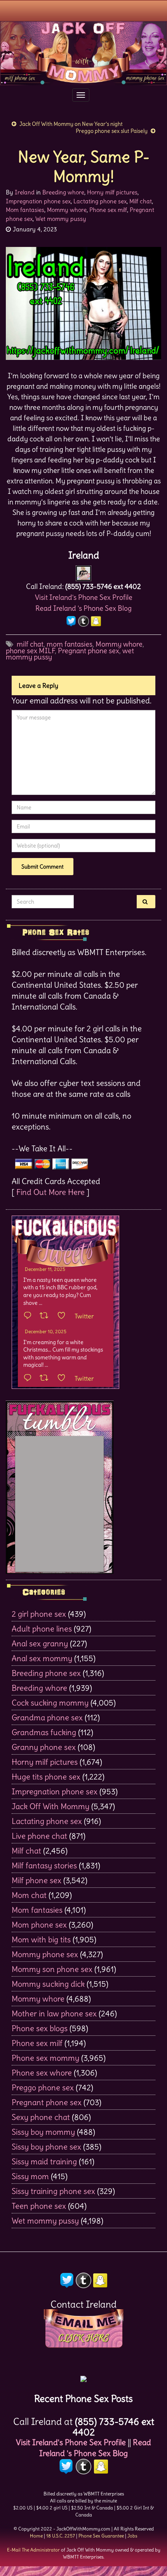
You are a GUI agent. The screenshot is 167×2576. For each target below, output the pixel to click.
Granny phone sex (44, 1747)
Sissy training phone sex (53, 2191)
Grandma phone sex (47, 1717)
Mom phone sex (39, 1925)
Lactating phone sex (100, 201)
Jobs (132, 2536)
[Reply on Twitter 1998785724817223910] (30, 1378)
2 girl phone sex (39, 1614)
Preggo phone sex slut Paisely (112, 131)
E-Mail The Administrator (33, 2550)
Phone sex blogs (40, 2028)
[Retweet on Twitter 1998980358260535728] (46, 1316)
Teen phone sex (39, 2206)
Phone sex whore (42, 2073)
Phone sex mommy (45, 2058)
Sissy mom (30, 2176)
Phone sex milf (108, 210)
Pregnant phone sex (89, 651)
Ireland (25, 192)
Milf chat (141, 201)
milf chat (30, 644)
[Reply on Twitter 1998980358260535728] (30, 1316)
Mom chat (29, 1895)
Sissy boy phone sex (46, 2147)
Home (36, 2536)
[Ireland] (83, 571)
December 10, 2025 (46, 1331)
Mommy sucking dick (48, 1984)
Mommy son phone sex (52, 1969)
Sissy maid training (44, 2161)
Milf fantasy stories (44, 1865)
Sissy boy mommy (43, 2132)
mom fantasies (70, 644)
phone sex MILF (30, 651)
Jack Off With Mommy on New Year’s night (71, 124)
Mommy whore (67, 210)
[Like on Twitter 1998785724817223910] (64, 1378)
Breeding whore (63, 192)
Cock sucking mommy (50, 1703)
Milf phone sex (37, 1880)
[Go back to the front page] (83, 53)
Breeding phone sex (46, 1673)
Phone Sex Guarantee (101, 2536)
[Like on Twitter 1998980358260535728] (64, 1316)
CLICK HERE (83, 2338)
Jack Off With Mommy (50, 1806)
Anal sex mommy (42, 1658)
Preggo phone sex (43, 2087)
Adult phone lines (42, 1629)
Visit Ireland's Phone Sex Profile (84, 597)
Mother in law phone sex (54, 2013)
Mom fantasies (25, 210)
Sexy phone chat (41, 2117)
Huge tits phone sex (46, 1777)
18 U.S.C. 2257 (61, 2536)
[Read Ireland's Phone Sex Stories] (83, 2376)
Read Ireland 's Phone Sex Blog (83, 608)
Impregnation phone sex (38, 201)
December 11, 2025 (45, 1269)
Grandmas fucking (44, 1732)
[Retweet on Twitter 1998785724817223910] (46, 1378)
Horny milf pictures (112, 192)
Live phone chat (39, 1836)
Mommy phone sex (45, 1954)
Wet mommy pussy (61, 219)
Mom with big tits (41, 1939)
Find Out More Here (50, 1192)
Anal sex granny (40, 1643)
